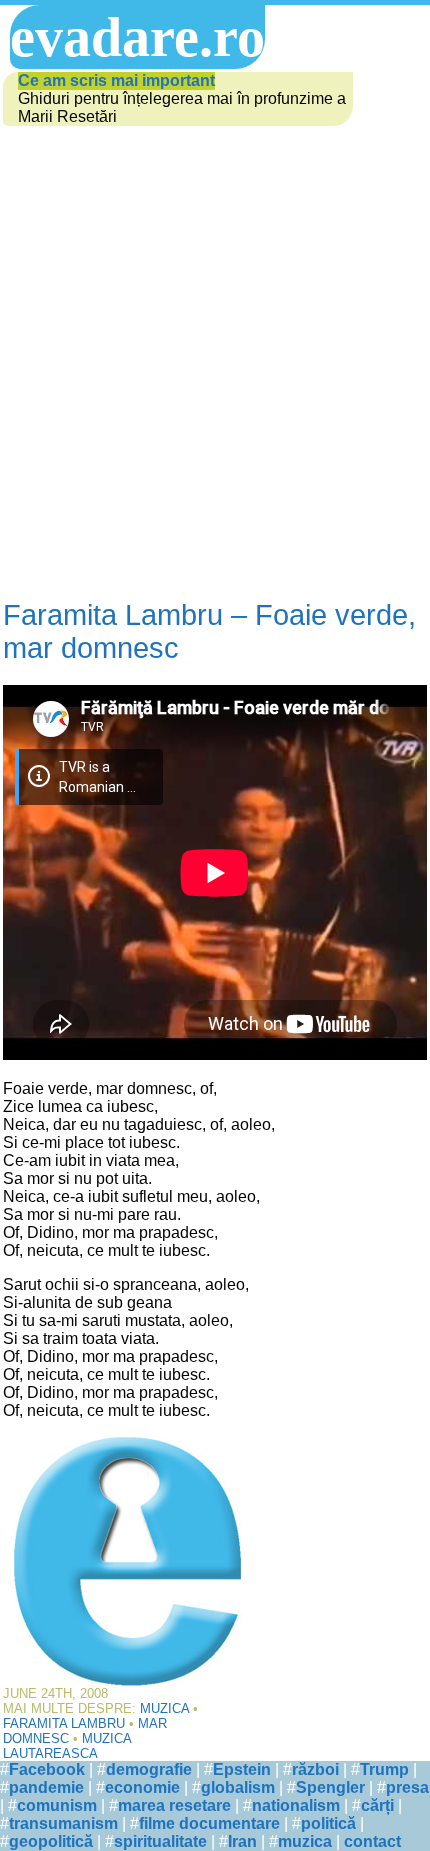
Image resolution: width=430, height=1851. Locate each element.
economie (142, 1787)
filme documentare (209, 1823)
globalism (238, 1787)
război (315, 1769)
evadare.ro (137, 37)
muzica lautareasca (67, 1746)
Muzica (164, 1708)
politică (328, 1823)
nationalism (296, 1805)
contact (372, 1841)
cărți (377, 1805)
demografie (149, 1769)
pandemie (46, 1787)
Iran (242, 1841)
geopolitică (51, 1841)
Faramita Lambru (64, 1723)
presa (407, 1787)
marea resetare (174, 1805)
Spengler (330, 1787)
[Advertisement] (215, 354)
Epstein (242, 1769)
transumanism (63, 1823)
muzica (305, 1841)
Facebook (47, 1769)
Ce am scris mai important (116, 80)
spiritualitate (160, 1841)
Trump (384, 1769)
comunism (57, 1805)
